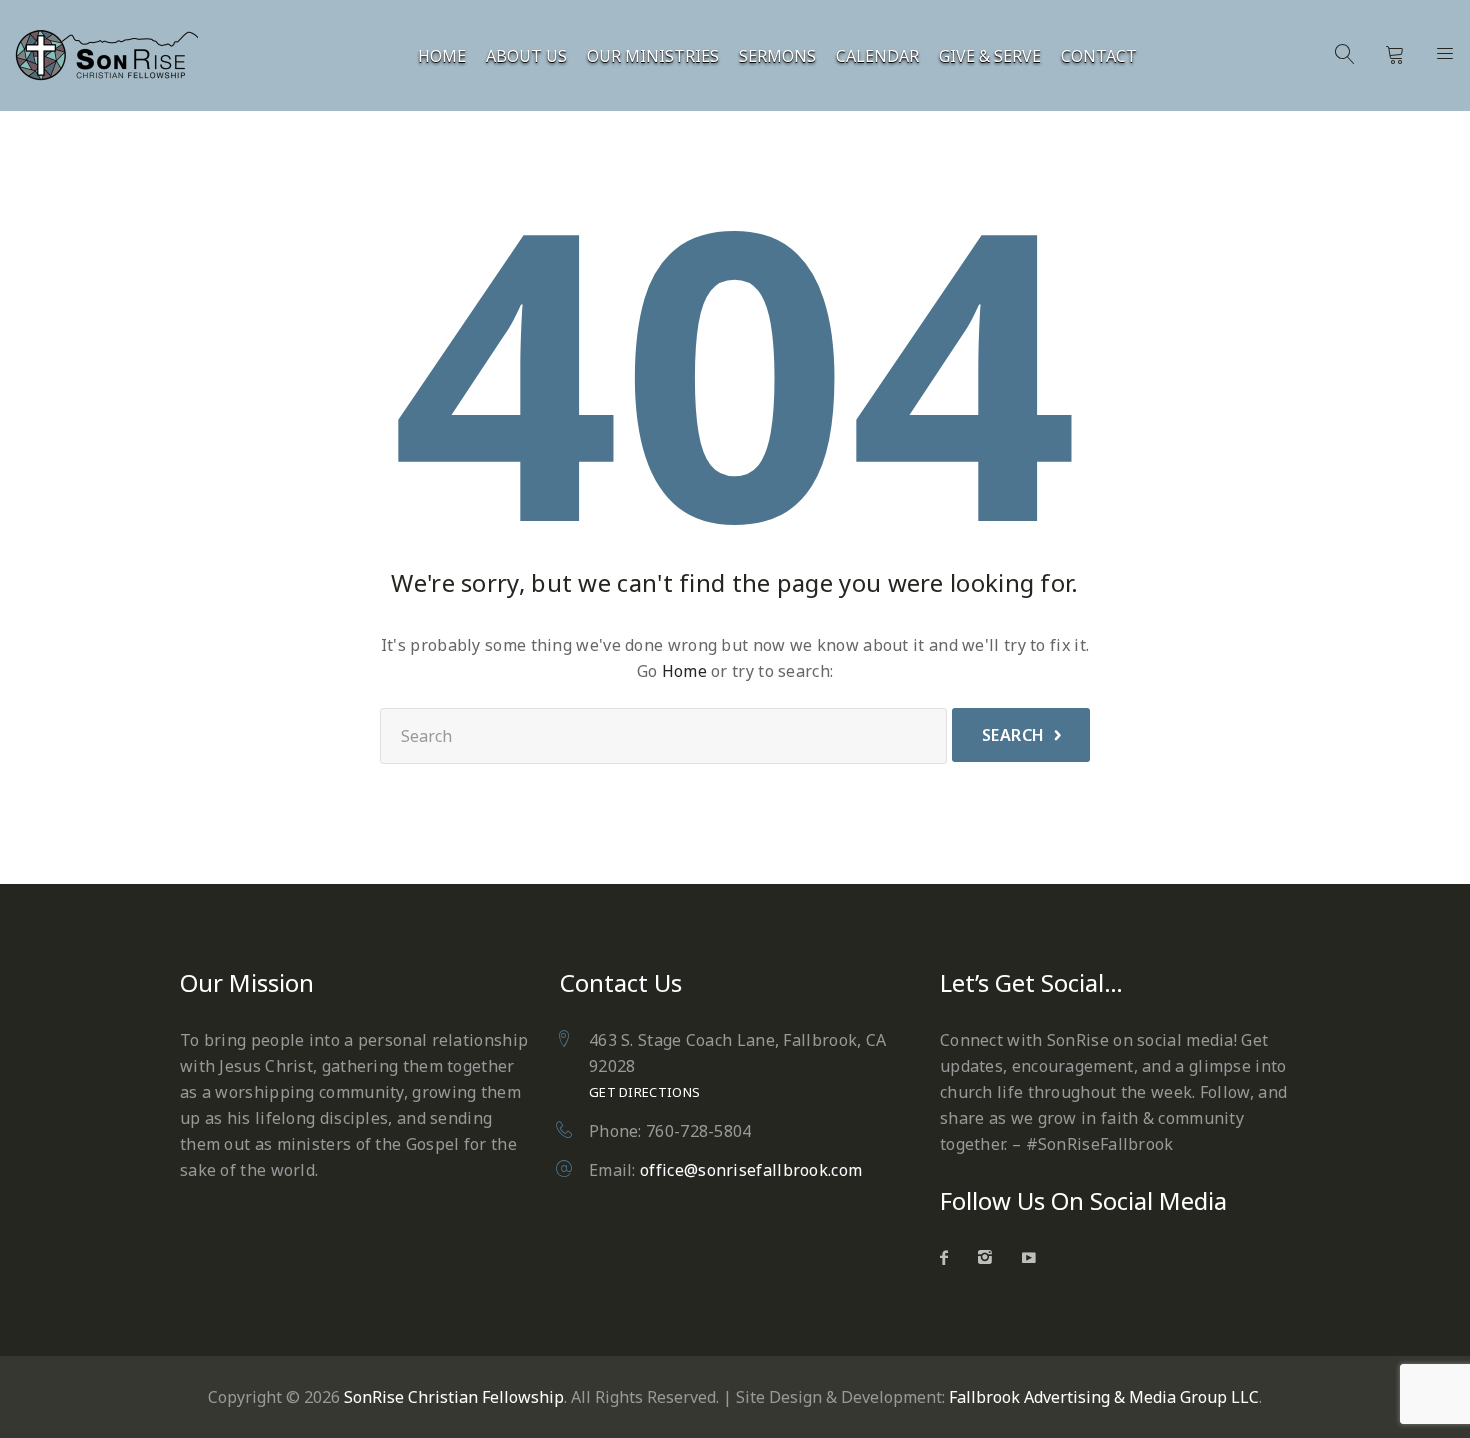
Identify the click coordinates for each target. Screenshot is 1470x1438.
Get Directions (644, 1092)
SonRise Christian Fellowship (454, 1397)
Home (442, 56)
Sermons (777, 56)
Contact (1099, 56)
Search (1013, 735)
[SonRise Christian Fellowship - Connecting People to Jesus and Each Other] (117, 55)
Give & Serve (990, 56)
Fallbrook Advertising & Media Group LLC (1104, 1397)
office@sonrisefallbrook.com (751, 1170)
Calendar (877, 56)
